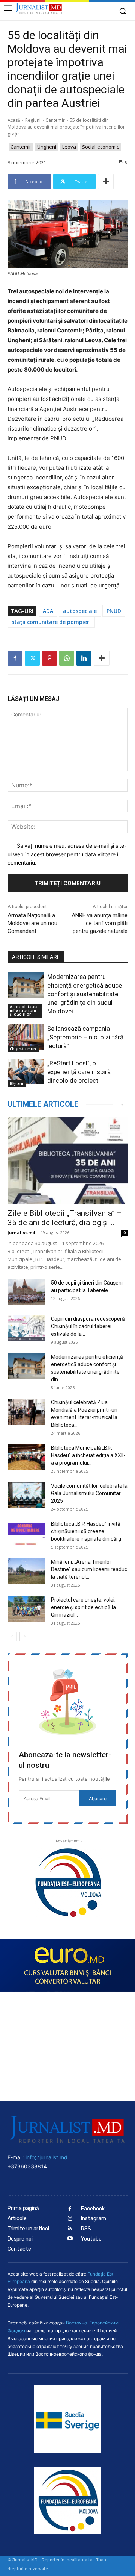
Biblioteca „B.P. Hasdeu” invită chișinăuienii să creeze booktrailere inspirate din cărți (86, 1531)
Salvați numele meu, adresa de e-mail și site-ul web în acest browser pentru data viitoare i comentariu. (67, 854)
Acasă (14, 120)
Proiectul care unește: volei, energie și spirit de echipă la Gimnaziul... (83, 1607)
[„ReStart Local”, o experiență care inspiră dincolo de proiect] (25, 1072)
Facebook (93, 2209)
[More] (106, 182)
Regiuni (33, 120)
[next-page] (24, 1636)
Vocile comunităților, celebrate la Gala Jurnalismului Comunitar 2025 (89, 1493)
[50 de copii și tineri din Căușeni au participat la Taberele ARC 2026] (26, 1292)
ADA (48, 611)
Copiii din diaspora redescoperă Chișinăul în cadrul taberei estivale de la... (88, 1326)
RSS (86, 2229)
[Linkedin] (84, 658)
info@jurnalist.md (46, 2157)
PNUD (114, 611)
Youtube (91, 2239)
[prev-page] (12, 1636)
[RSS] (70, 2229)
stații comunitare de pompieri (51, 622)
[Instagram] (70, 2219)
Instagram (94, 2219)
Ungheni (47, 147)
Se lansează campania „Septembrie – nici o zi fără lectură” (85, 1037)
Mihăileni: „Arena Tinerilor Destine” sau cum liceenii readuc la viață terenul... (89, 1569)
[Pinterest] (49, 658)
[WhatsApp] (67, 658)
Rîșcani (16, 1083)
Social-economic (100, 147)
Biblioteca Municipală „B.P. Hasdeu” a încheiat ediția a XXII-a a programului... (88, 1455)
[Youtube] (70, 2239)
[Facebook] (15, 658)
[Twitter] (32, 658)
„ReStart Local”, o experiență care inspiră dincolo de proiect (79, 1072)
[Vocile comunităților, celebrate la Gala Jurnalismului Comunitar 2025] (26, 1495)
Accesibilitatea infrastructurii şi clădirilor (24, 1010)
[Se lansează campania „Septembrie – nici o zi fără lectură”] (25, 1037)
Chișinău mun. (23, 1049)
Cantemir (55, 120)
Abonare (98, 1798)
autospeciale (80, 611)
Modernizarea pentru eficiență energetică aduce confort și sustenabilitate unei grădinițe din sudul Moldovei (85, 994)
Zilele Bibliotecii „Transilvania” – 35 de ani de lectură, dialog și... (65, 1218)
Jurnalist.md (21, 1233)
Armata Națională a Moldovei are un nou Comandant (32, 923)
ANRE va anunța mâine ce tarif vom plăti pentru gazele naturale (100, 923)
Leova (69, 147)
